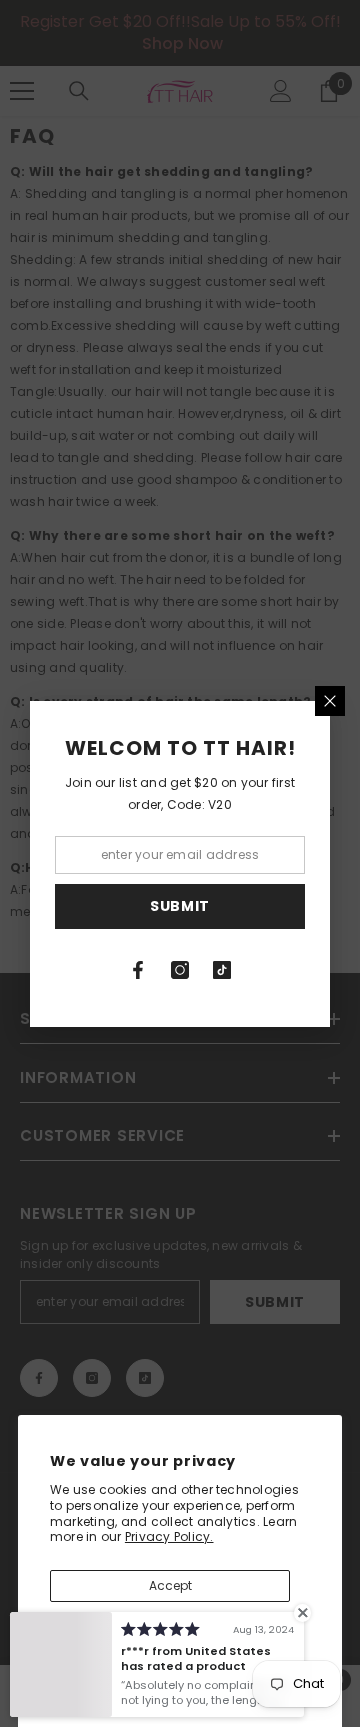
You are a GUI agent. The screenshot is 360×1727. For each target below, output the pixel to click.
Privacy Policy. (169, 1536)
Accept (170, 1585)
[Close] (330, 701)
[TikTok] (222, 970)
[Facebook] (138, 970)
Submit (180, 906)
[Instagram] (180, 970)
